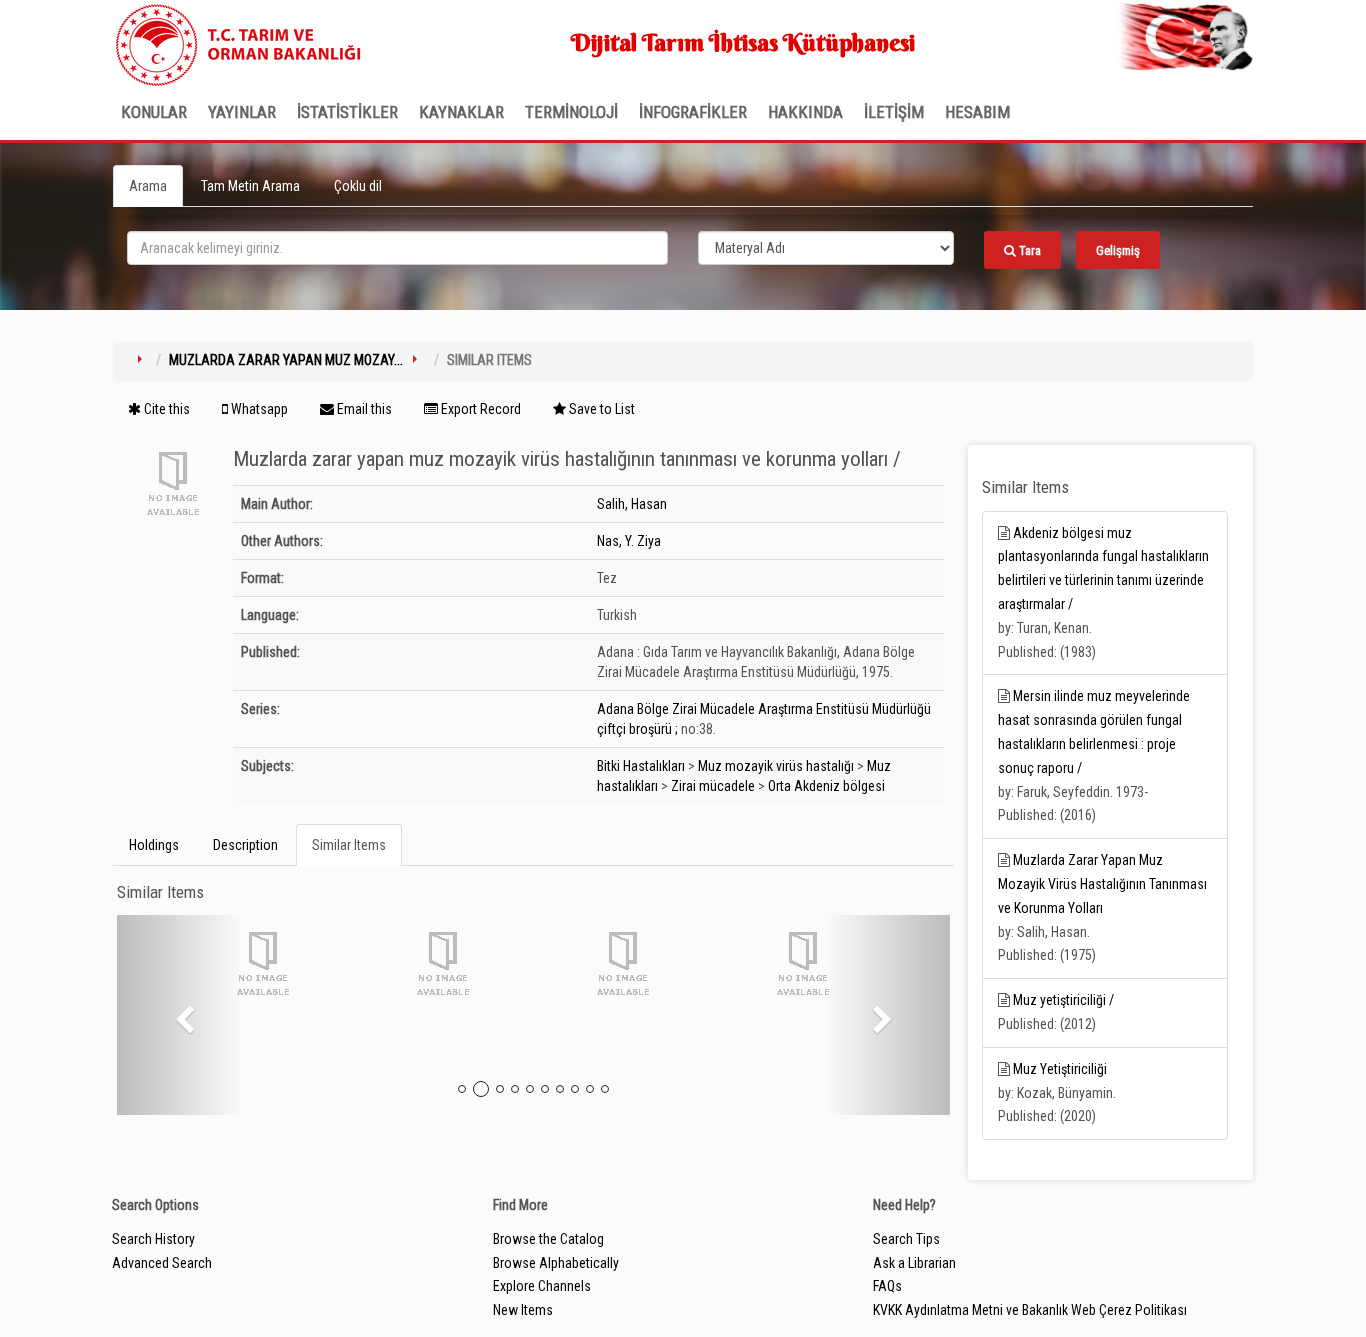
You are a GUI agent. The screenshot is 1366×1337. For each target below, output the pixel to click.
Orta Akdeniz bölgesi (826, 786)
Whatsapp (258, 409)
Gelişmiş (1118, 250)
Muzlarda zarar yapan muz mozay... (286, 360)
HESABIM (977, 112)
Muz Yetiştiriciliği (1060, 1069)
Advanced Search (162, 1263)
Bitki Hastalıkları (641, 766)
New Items (523, 1310)
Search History (153, 1239)
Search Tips (906, 1239)
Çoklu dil (358, 186)
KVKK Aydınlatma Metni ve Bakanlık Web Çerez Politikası (1030, 1310)
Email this (363, 409)
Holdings (154, 845)
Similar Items (349, 845)
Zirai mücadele (713, 786)
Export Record (479, 409)
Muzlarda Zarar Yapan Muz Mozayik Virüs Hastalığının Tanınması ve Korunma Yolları (1102, 884)
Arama (148, 186)
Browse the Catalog (548, 1239)
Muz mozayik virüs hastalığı (776, 766)
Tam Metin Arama (250, 186)
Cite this (165, 409)
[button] (179, 1015)
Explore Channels (542, 1286)
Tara (1028, 250)
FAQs (887, 1286)
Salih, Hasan (632, 504)
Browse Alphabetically (556, 1263)
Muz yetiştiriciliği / (1063, 1000)
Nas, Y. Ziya (629, 541)
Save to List (600, 409)
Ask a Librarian (914, 1263)
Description (245, 845)
